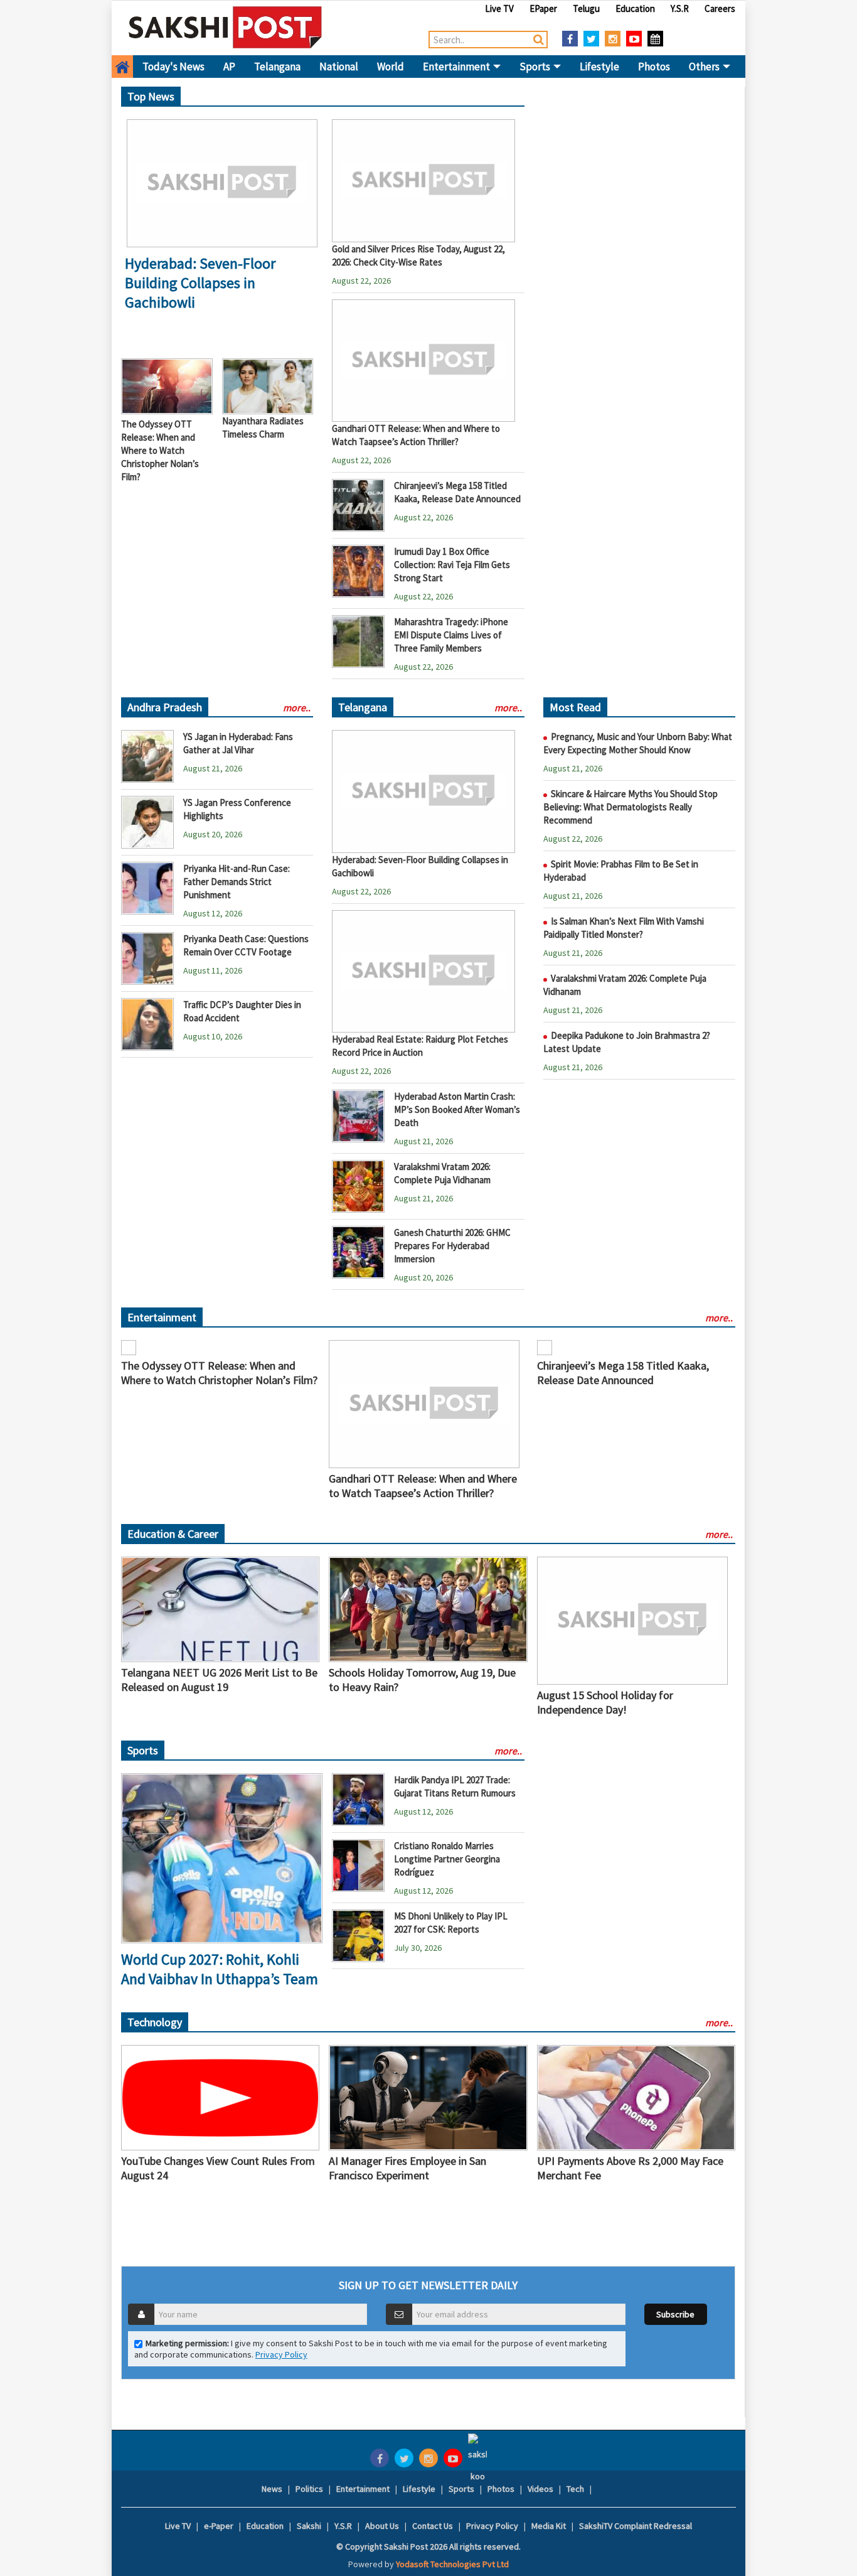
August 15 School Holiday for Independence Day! (605, 1702)
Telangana (277, 67)
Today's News (173, 67)
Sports (536, 67)
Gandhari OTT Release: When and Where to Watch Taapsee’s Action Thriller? (423, 1486)
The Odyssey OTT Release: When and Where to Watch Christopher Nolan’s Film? (160, 450)
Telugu (586, 8)
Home (122, 67)
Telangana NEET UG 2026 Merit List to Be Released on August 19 (219, 1680)
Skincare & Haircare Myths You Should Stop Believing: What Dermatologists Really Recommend (631, 807)
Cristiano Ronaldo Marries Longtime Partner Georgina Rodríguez (447, 1859)
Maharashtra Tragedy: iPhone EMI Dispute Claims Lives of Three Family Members (451, 635)
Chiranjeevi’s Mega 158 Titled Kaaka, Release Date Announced (623, 1373)
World (391, 67)
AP (229, 67)
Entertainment (457, 67)
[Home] (226, 27)
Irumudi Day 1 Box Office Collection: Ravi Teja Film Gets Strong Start (452, 565)
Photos (654, 67)
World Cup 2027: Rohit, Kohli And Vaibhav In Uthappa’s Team (220, 1969)
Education (635, 8)
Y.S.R (680, 8)
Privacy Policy (281, 2354)
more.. (297, 707)
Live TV (499, 8)
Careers (720, 8)
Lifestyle (599, 67)
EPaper (543, 8)
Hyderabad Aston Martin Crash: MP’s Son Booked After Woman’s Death (457, 1109)
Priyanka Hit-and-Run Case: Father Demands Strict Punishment (237, 882)
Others (705, 67)
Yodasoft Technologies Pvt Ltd (452, 2564)
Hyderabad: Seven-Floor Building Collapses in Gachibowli (200, 283)
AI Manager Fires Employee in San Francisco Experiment (407, 2168)
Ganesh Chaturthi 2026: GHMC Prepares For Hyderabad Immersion (452, 1246)
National (339, 67)
